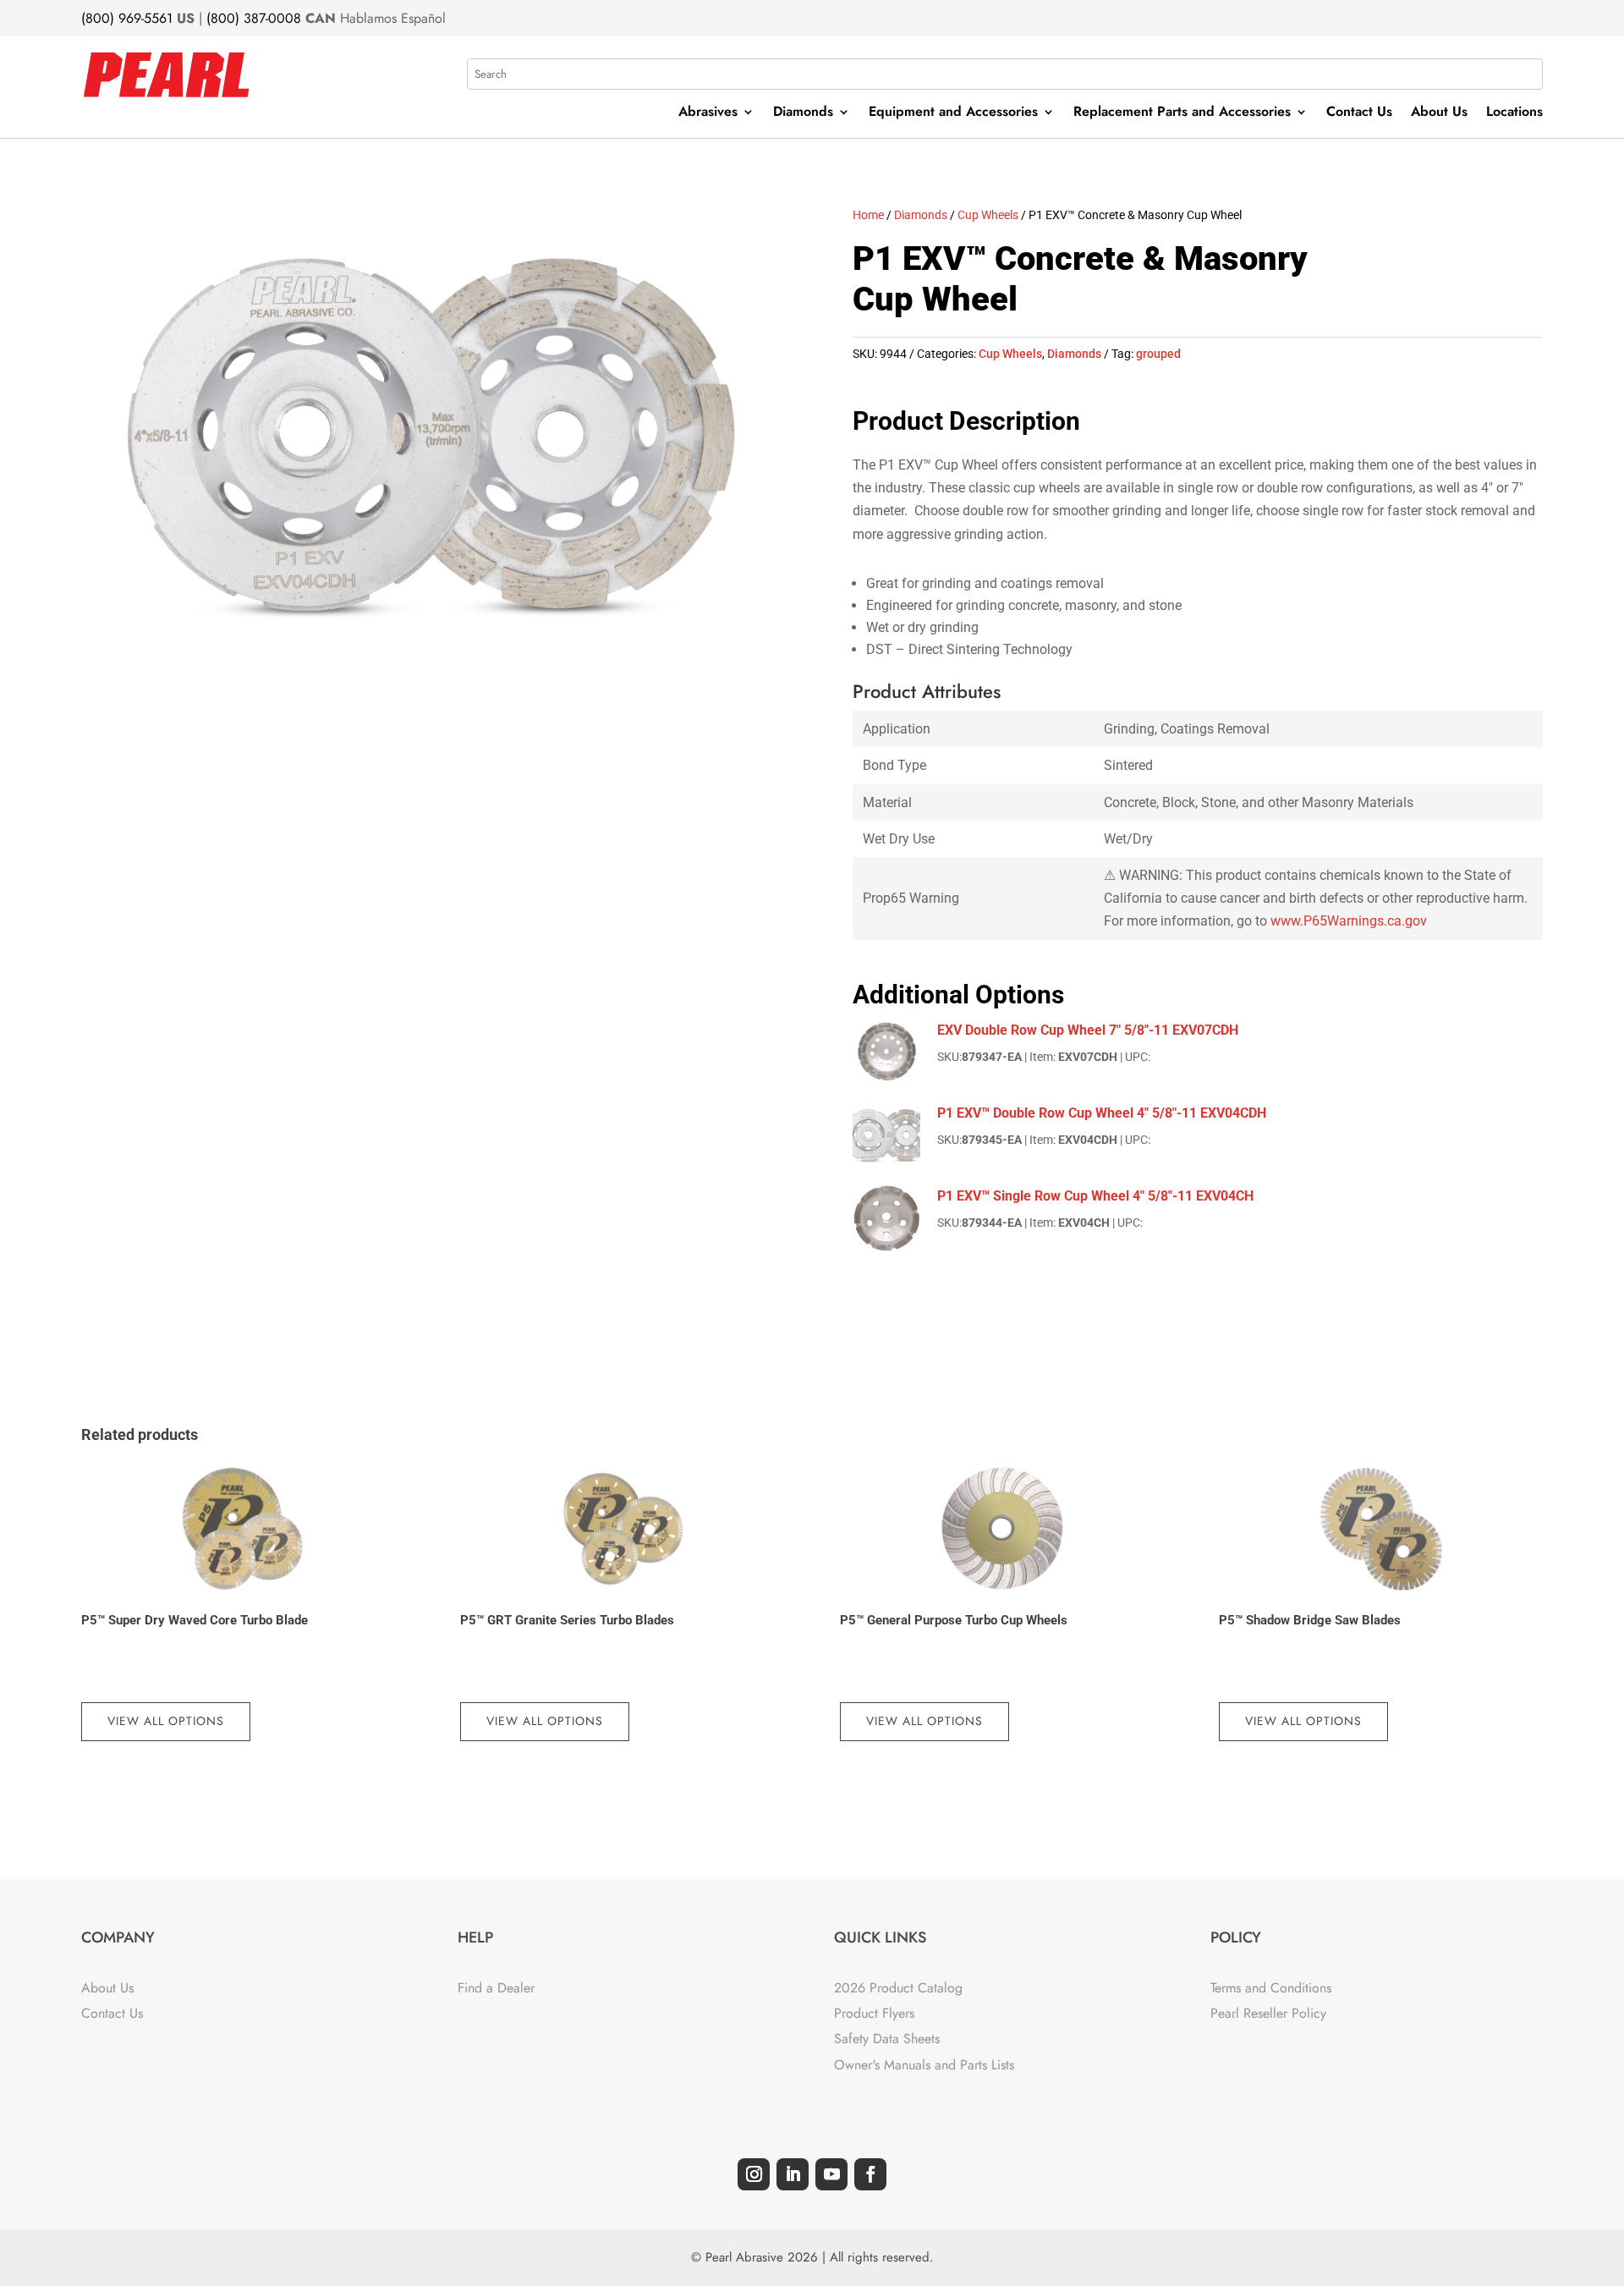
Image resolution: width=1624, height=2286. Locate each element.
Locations (1514, 113)
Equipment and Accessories (953, 113)
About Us (1439, 113)
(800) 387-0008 (254, 18)
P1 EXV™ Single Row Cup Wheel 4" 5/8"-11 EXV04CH (1095, 1196)
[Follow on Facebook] (870, 2174)
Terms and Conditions (1271, 1988)
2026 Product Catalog (898, 1988)
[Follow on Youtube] (831, 2174)
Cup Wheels (988, 215)
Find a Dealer (496, 1988)
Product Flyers (874, 2013)
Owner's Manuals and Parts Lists (924, 2065)
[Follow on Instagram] (754, 2174)
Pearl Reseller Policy (1268, 2013)
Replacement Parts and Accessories (1182, 113)
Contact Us (1359, 113)
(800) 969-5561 (127, 18)
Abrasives (708, 113)
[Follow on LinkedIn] (793, 2174)
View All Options (166, 1721)
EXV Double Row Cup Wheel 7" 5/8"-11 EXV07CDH (1088, 1030)
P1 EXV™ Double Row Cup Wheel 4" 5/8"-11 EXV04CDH (1102, 1113)
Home (868, 215)
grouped (1158, 354)
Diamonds (803, 113)
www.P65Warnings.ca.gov (1349, 921)
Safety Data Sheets (887, 2039)
